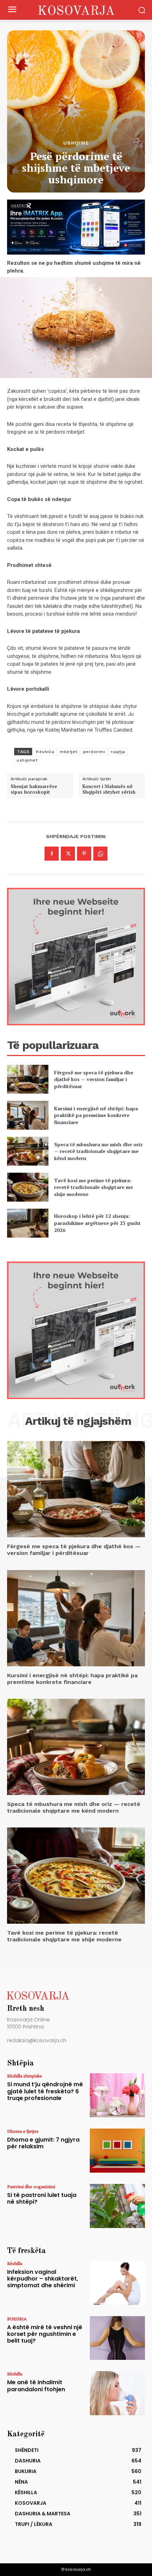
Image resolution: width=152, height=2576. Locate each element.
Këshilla (45, 752)
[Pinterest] (84, 854)
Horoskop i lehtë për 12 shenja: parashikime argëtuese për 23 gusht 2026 (97, 1223)
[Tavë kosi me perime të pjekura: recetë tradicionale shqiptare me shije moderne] (28, 1187)
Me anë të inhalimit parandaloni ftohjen (36, 2386)
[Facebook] (52, 854)
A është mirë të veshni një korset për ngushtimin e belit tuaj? (45, 2334)
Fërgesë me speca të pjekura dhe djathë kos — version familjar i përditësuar (94, 1079)
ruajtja (118, 752)
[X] (68, 854)
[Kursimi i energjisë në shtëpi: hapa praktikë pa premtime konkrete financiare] (28, 1115)
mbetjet (69, 752)
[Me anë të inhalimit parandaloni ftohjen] (117, 2393)
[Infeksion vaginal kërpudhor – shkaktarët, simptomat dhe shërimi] (117, 2283)
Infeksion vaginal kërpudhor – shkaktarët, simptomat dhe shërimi (43, 2279)
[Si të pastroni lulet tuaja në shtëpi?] (117, 2206)
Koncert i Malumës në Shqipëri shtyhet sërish (109, 789)
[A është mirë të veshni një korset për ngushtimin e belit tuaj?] (117, 2338)
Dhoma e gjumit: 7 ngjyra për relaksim (43, 2143)
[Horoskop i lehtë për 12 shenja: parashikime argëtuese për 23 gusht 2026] (28, 1223)
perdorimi (94, 752)
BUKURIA (17, 2319)
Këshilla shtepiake (25, 2076)
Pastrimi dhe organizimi (31, 2186)
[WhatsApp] (100, 854)
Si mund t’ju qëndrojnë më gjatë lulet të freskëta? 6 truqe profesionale (45, 2091)
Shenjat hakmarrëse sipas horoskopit (34, 789)
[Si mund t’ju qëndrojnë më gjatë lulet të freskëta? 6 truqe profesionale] (117, 2095)
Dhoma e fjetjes (23, 2131)
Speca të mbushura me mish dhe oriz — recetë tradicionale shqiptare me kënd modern (98, 1151)
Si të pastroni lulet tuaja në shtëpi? (42, 2198)
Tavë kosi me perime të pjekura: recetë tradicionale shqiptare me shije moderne (93, 1187)
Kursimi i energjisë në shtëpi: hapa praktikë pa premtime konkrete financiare (96, 1115)
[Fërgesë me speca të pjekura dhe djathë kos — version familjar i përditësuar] (28, 1079)
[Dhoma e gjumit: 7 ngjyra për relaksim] (117, 2151)
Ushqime (76, 143)
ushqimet (27, 760)
